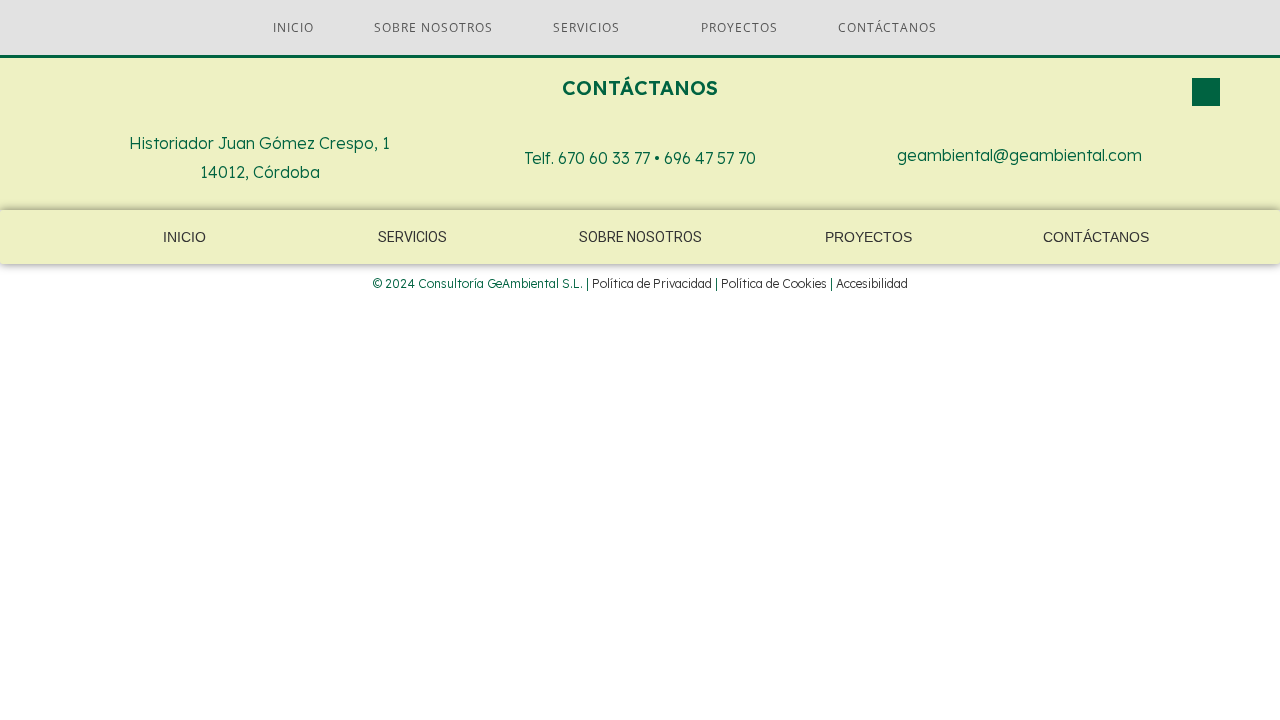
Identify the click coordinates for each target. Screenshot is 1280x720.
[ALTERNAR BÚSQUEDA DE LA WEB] (1002, 27)
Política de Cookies (774, 283)
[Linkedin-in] (1206, 92)
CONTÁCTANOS (1096, 237)
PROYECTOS (868, 237)
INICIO (184, 237)
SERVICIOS (412, 237)
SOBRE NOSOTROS (640, 237)
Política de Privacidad (652, 283)
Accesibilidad (872, 283)
